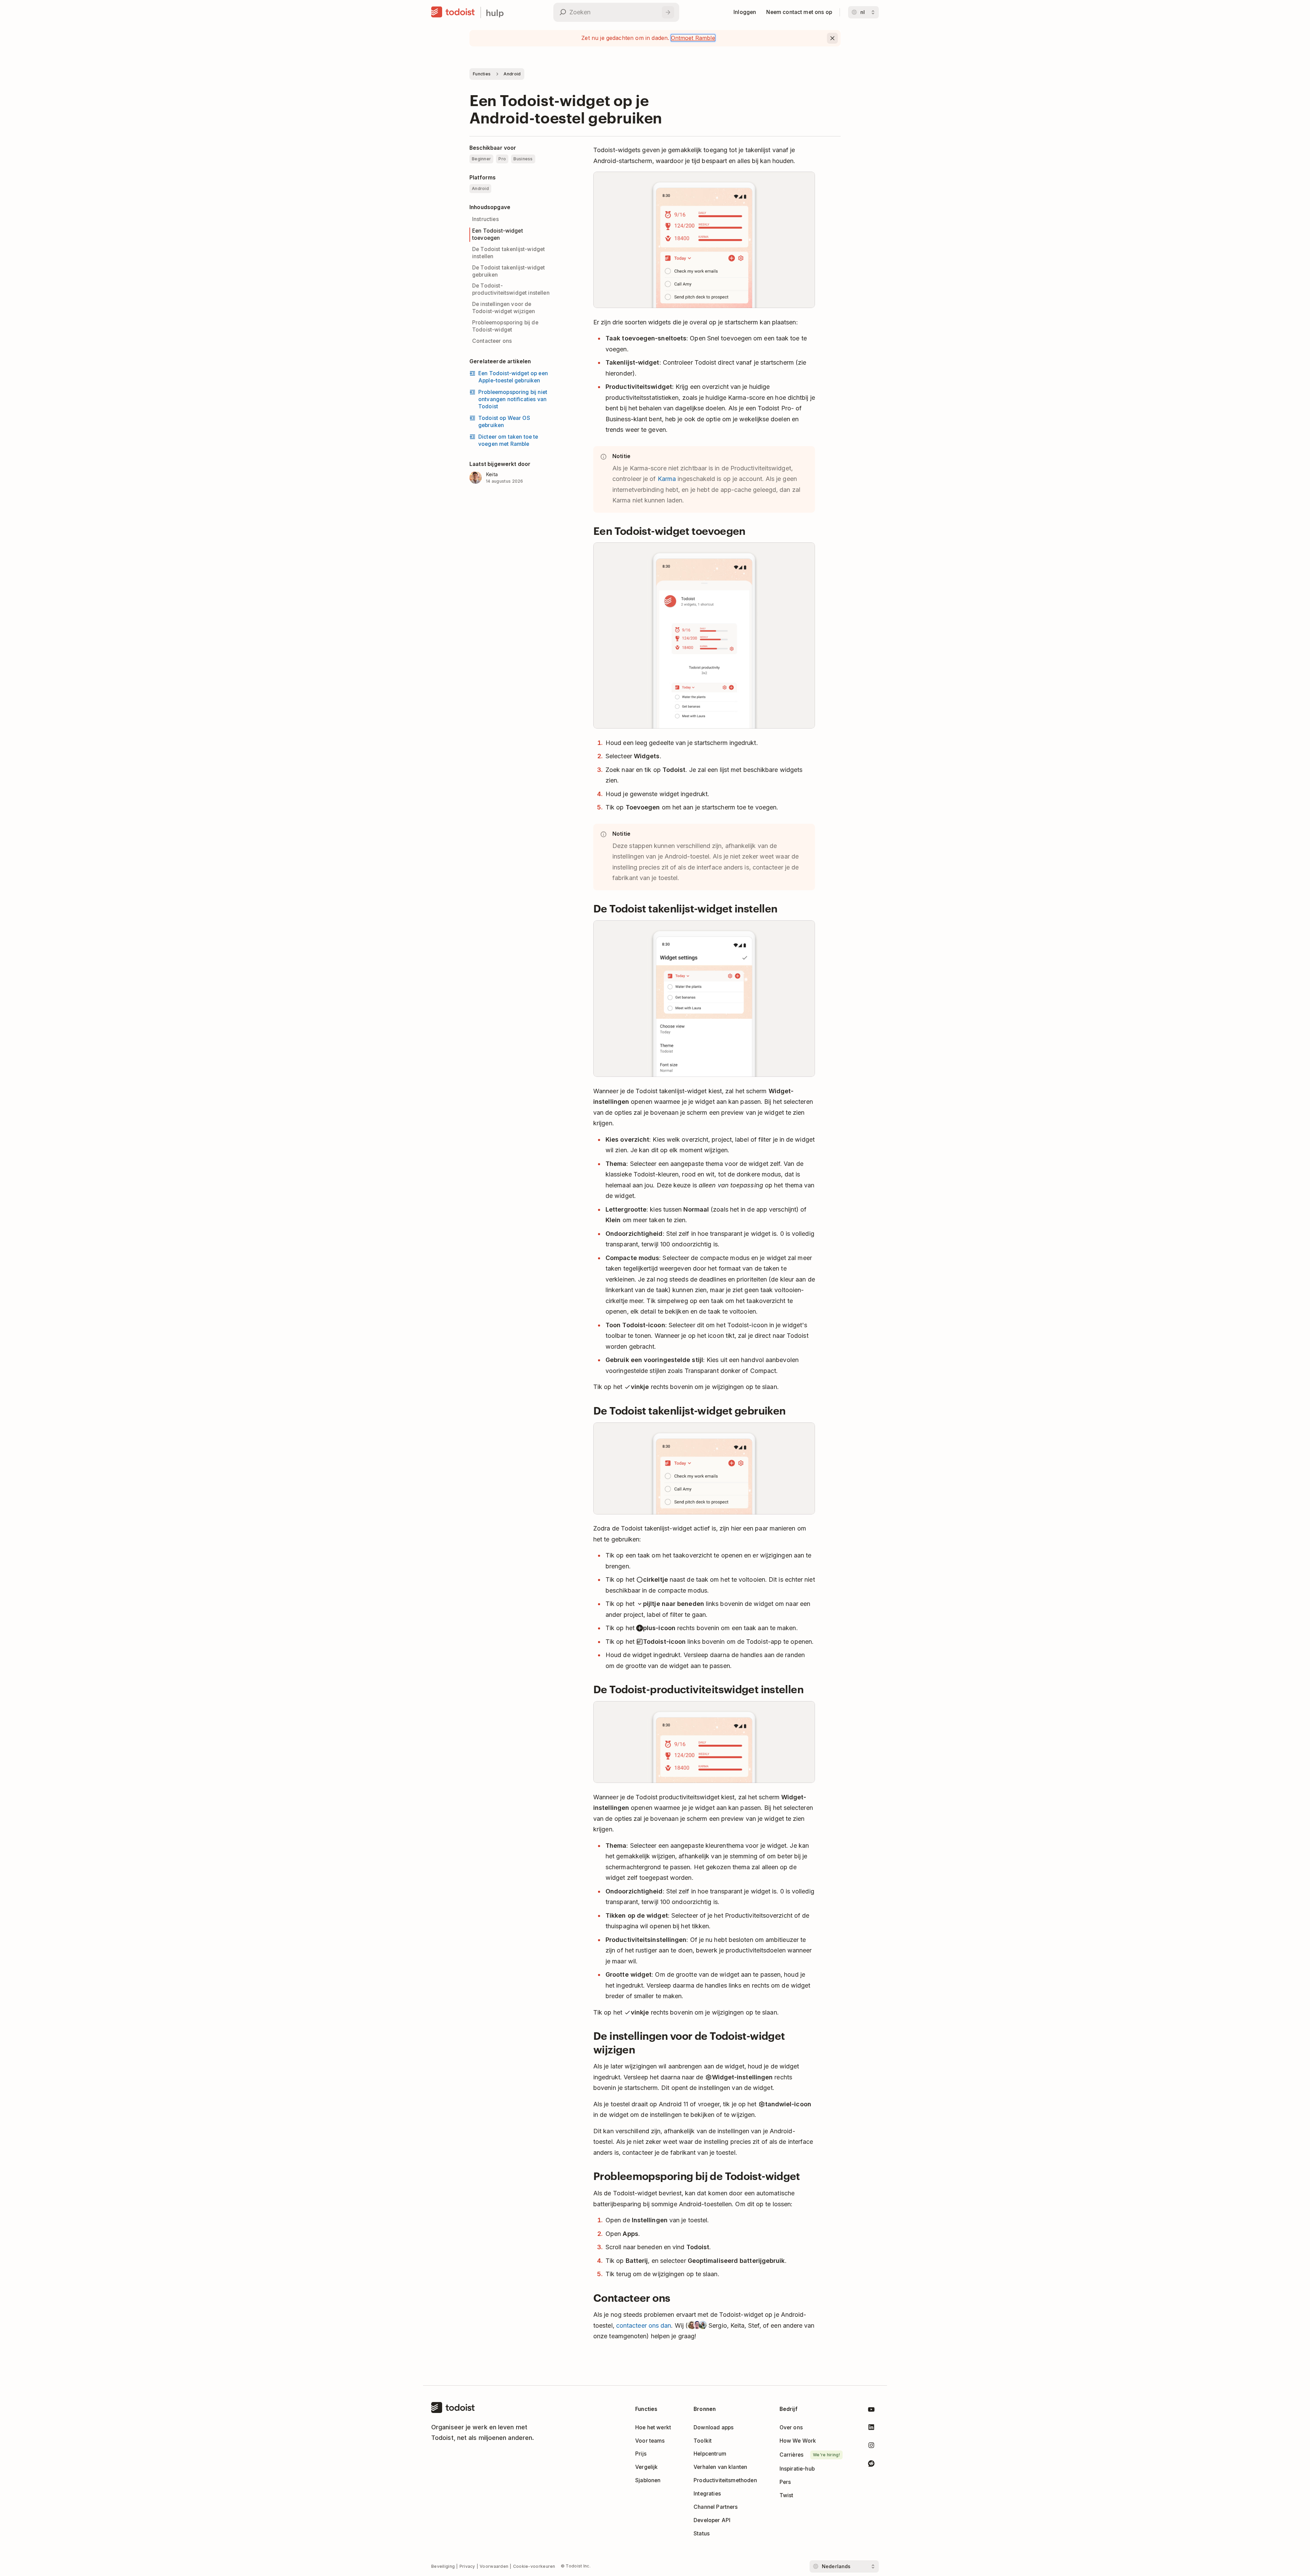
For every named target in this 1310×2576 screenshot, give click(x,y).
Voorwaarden (494, 2566)
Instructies (485, 219)
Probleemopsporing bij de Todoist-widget (505, 326)
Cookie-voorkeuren (534, 2566)
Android (512, 74)
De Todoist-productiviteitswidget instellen (511, 289)
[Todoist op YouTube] (871, 2411)
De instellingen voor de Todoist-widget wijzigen (504, 308)
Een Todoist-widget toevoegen (498, 234)
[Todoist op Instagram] (871, 2447)
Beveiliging (443, 2566)
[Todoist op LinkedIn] (871, 2428)
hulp (495, 12)
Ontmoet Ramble (693, 38)
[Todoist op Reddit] (871, 2465)
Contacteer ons (492, 341)
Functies (482, 74)
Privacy (467, 2566)
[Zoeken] (668, 12)
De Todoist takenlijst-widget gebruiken (508, 271)
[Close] (832, 38)
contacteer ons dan (644, 2325)
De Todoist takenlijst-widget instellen (508, 253)
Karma (667, 479)
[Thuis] (453, 12)
